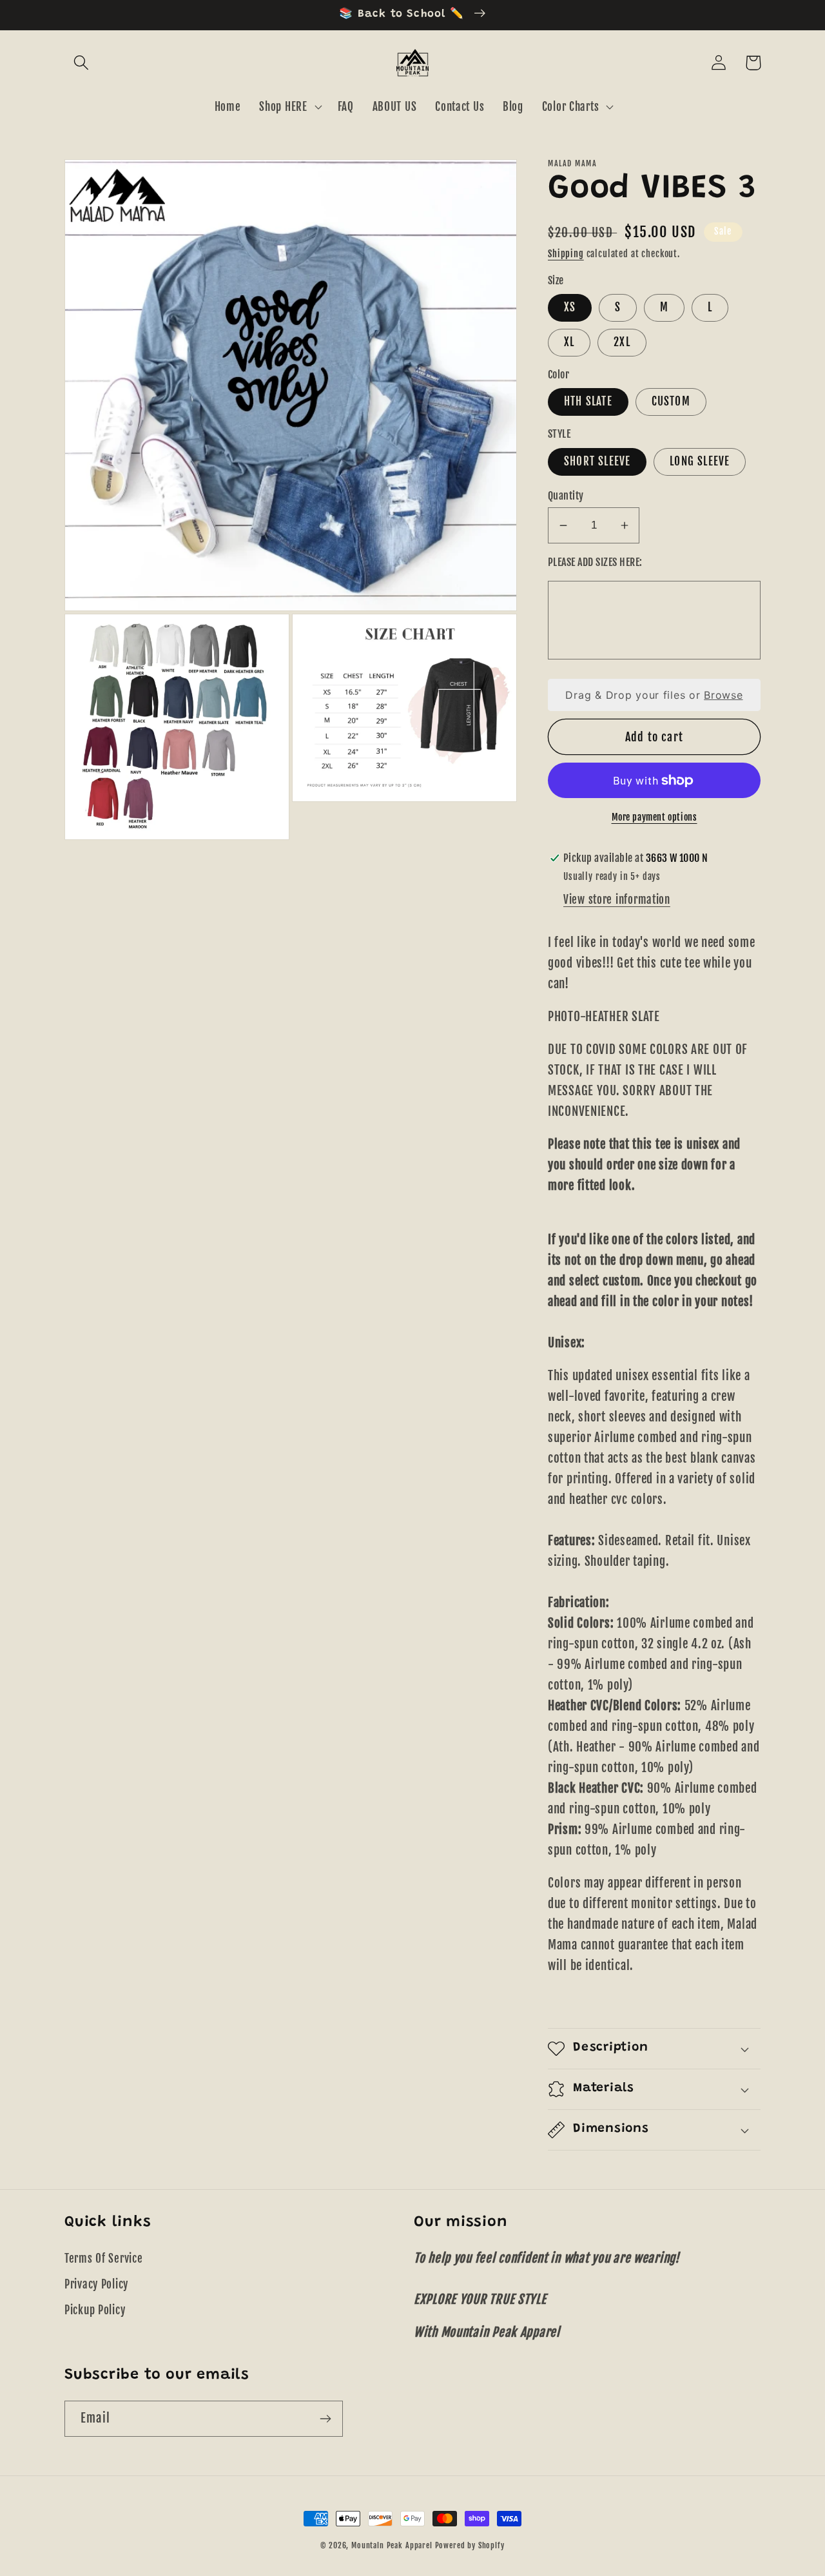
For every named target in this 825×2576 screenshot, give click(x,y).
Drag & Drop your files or (654, 695)
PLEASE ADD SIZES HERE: (595, 562)
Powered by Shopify (470, 2545)
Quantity (566, 496)
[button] (82, 63)
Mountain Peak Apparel (392, 2545)
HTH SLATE (588, 401)
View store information (617, 900)
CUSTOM (671, 401)
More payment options (655, 817)
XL (569, 342)
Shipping (566, 254)
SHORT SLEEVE (597, 461)
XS (570, 307)
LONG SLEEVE (700, 461)
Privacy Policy (96, 2284)
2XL (622, 342)
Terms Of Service (104, 2259)
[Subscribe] (325, 2419)
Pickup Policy (95, 2310)
